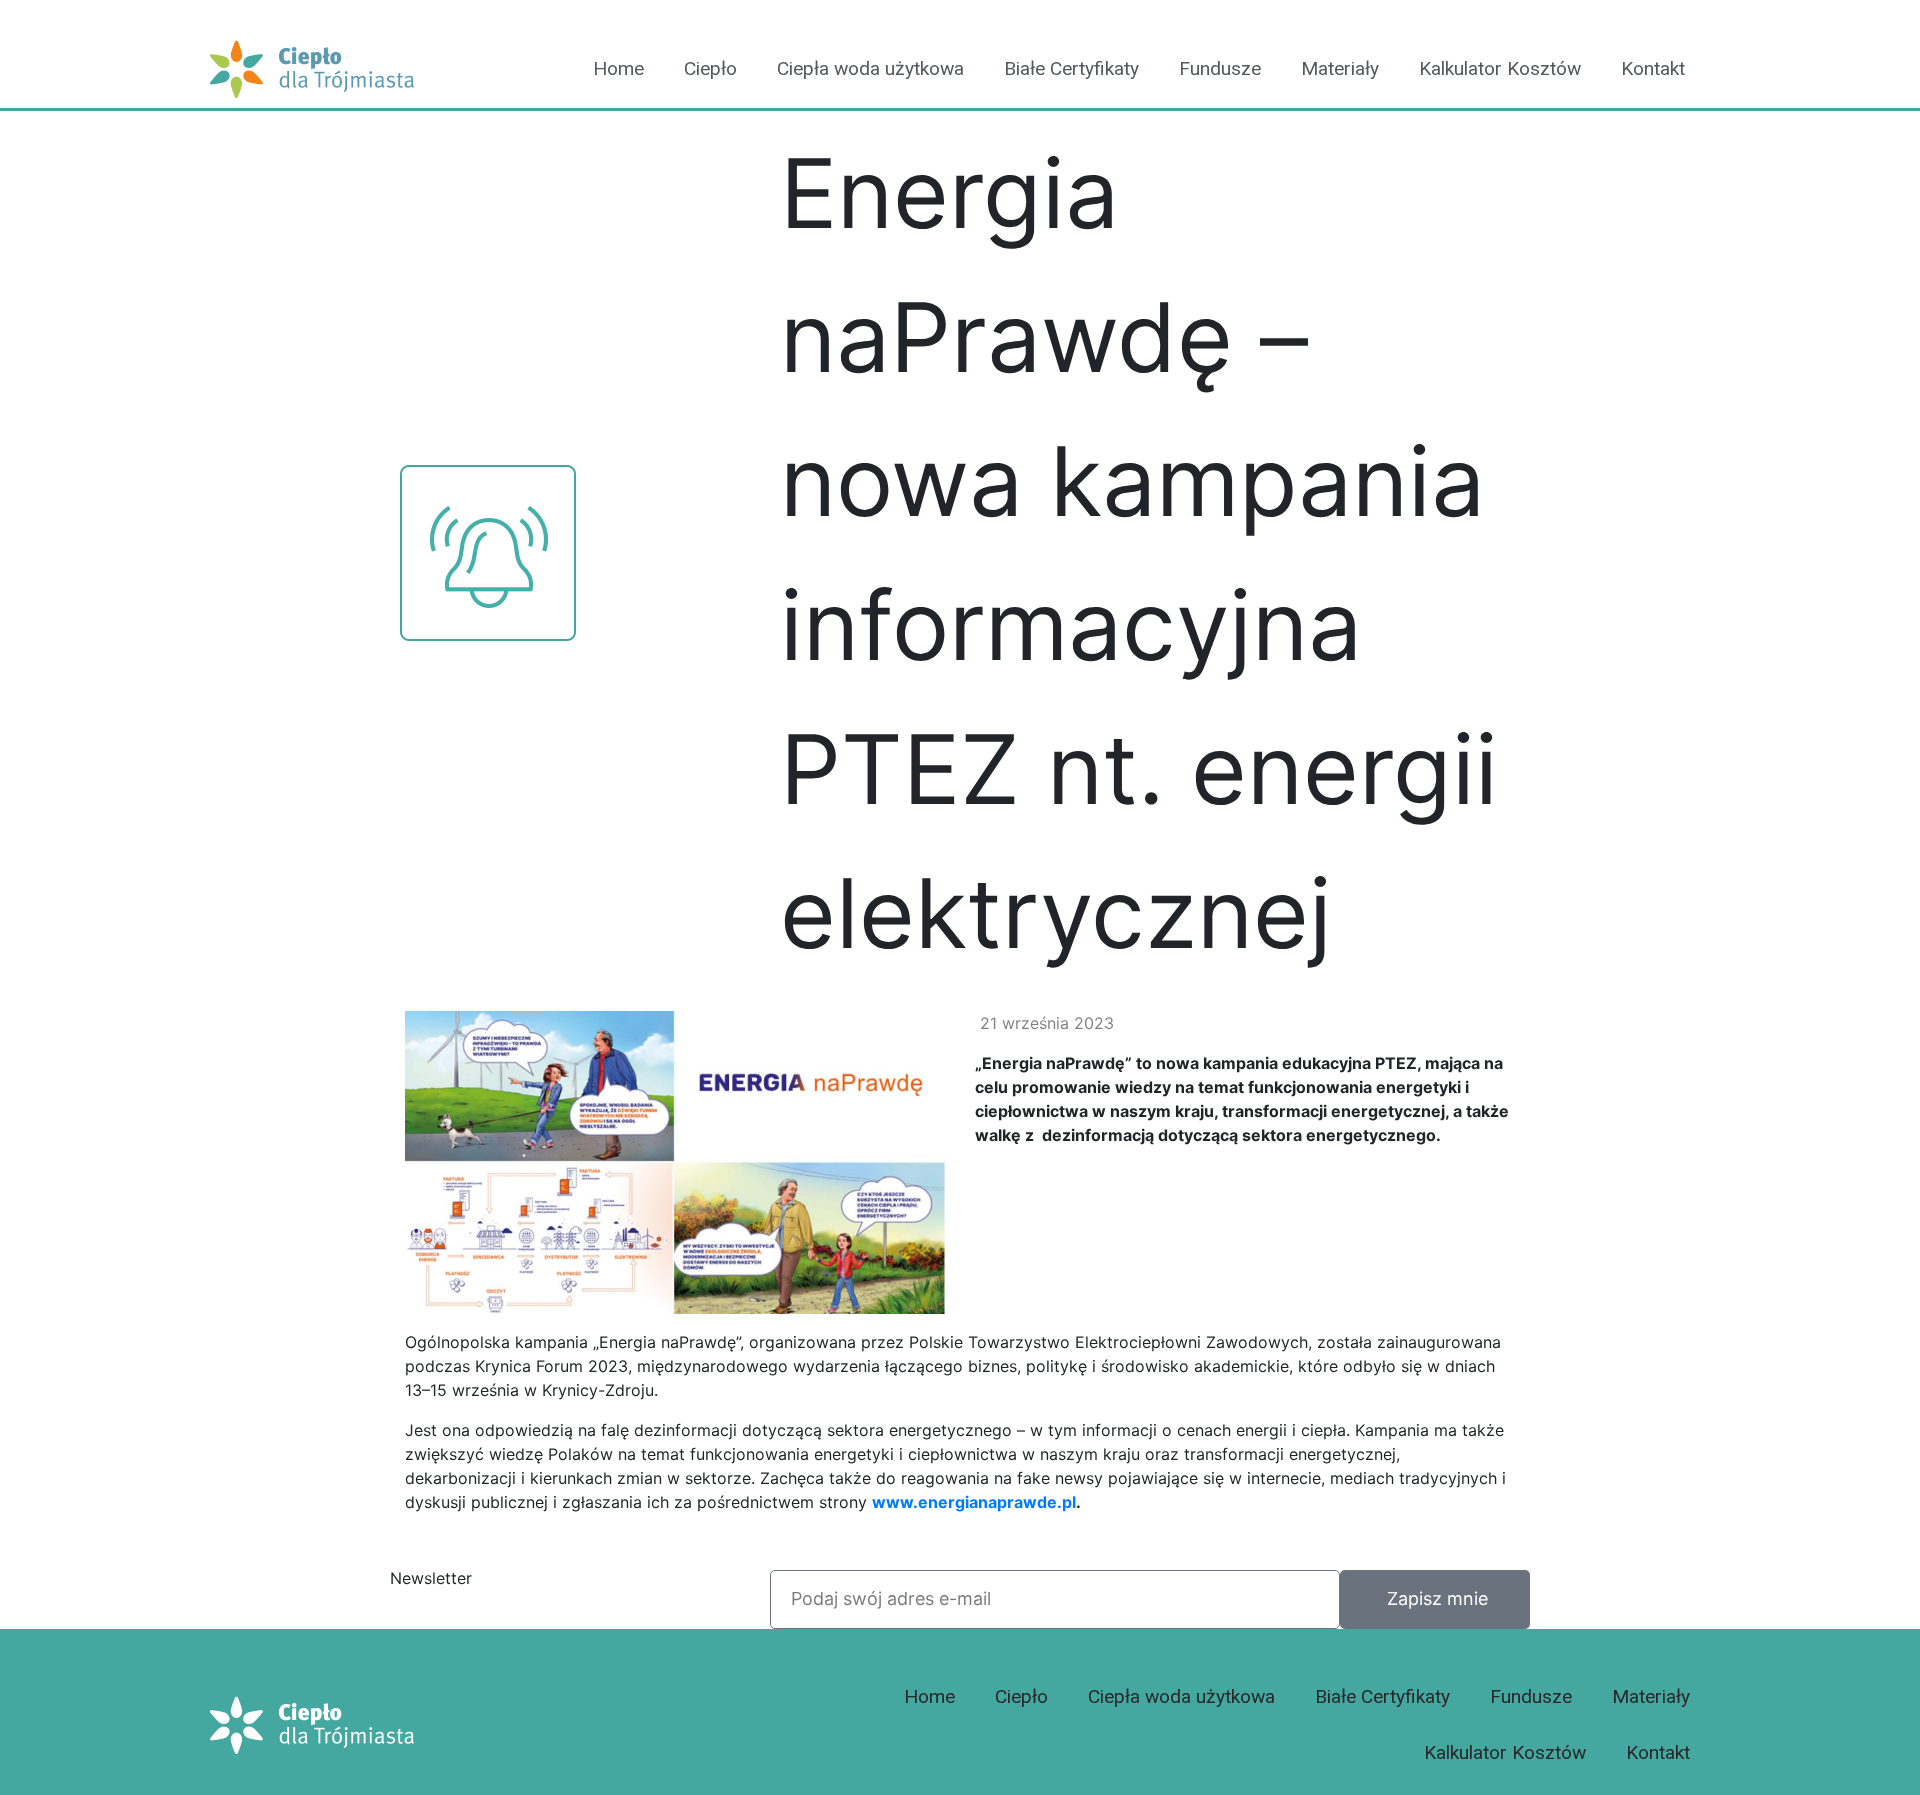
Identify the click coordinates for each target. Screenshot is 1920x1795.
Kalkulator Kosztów (1500, 68)
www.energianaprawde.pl (974, 1502)
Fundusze (1220, 68)
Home (618, 68)
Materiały (1340, 68)
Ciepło (710, 68)
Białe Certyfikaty (1071, 68)
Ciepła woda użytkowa (870, 68)
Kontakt (1653, 68)
